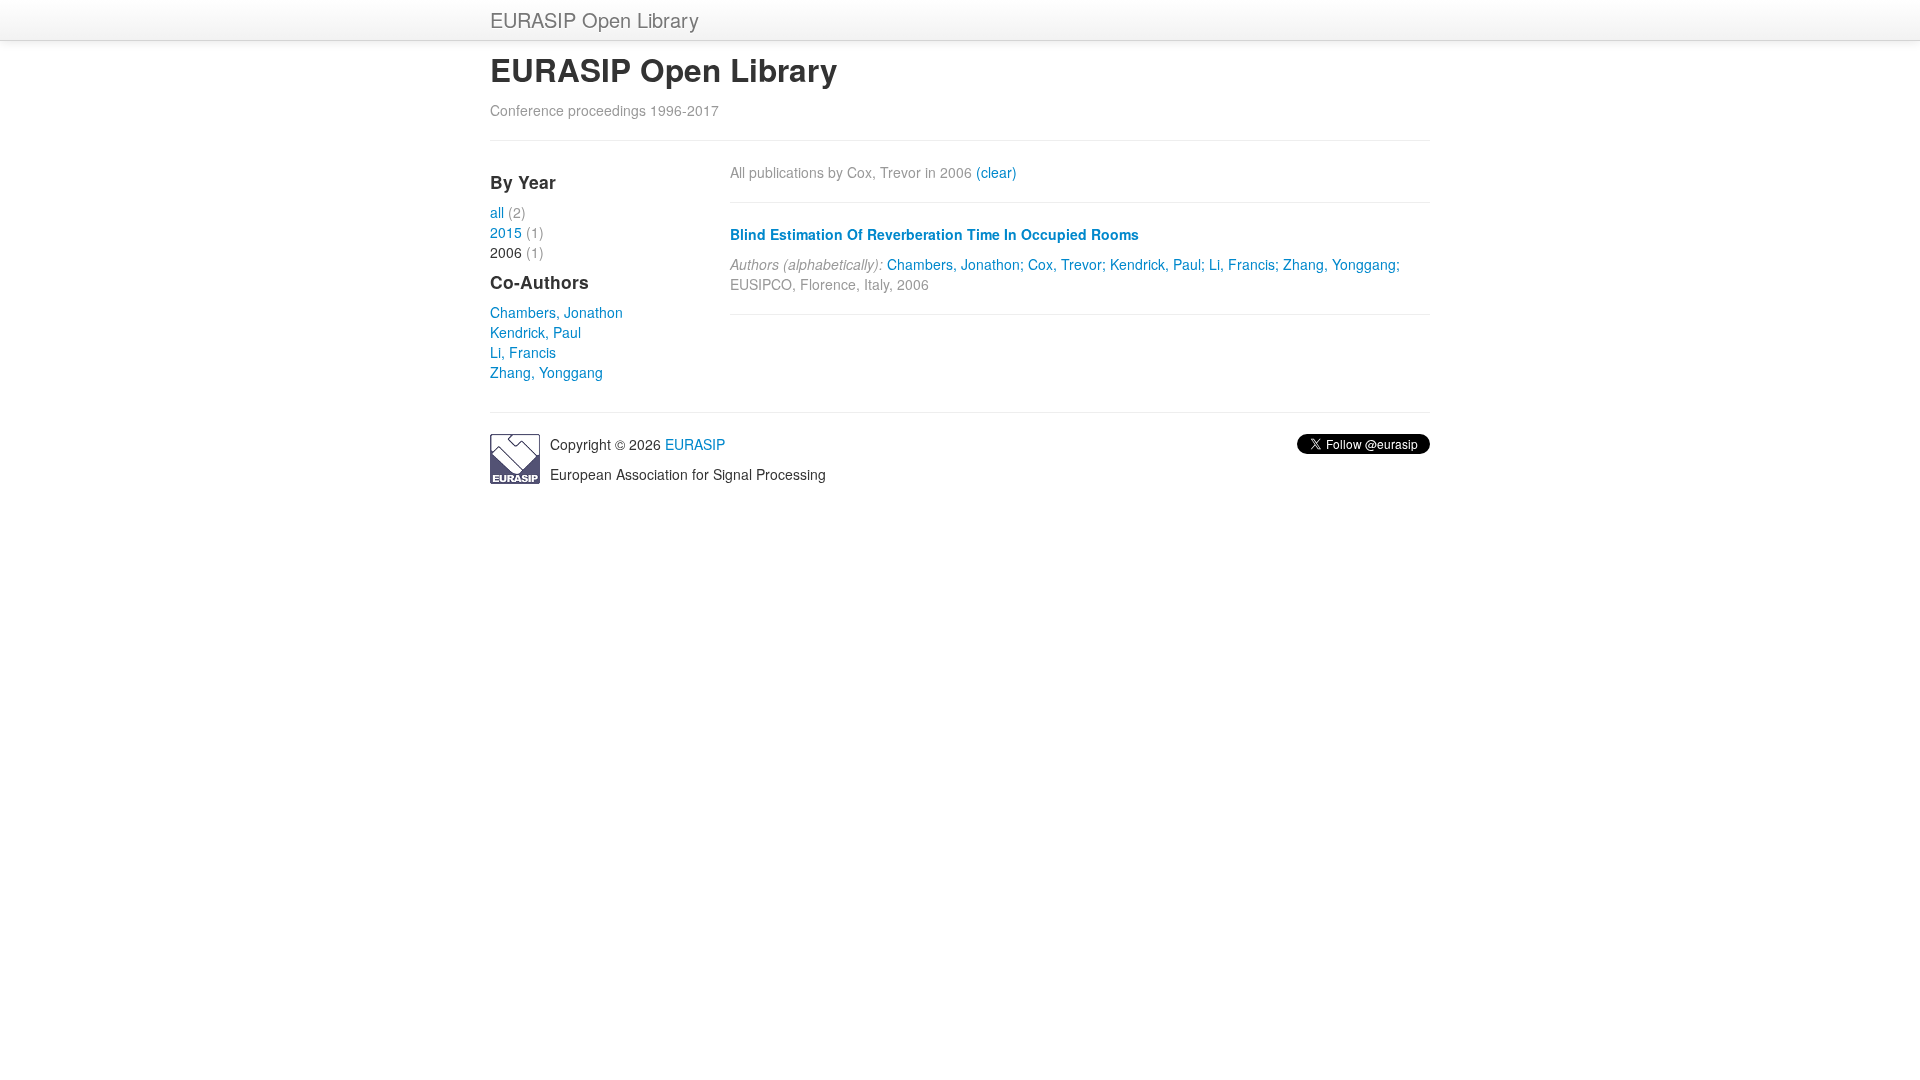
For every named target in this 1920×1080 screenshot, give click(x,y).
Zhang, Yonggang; (1341, 264)
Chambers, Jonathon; (955, 264)
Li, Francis (523, 352)
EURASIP (695, 444)
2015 (506, 232)
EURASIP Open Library (594, 19)
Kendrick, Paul (535, 332)
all (497, 212)
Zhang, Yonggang (546, 372)
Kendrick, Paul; (1157, 264)
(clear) (996, 172)
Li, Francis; (1244, 264)
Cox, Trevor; (1067, 264)
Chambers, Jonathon (556, 312)
